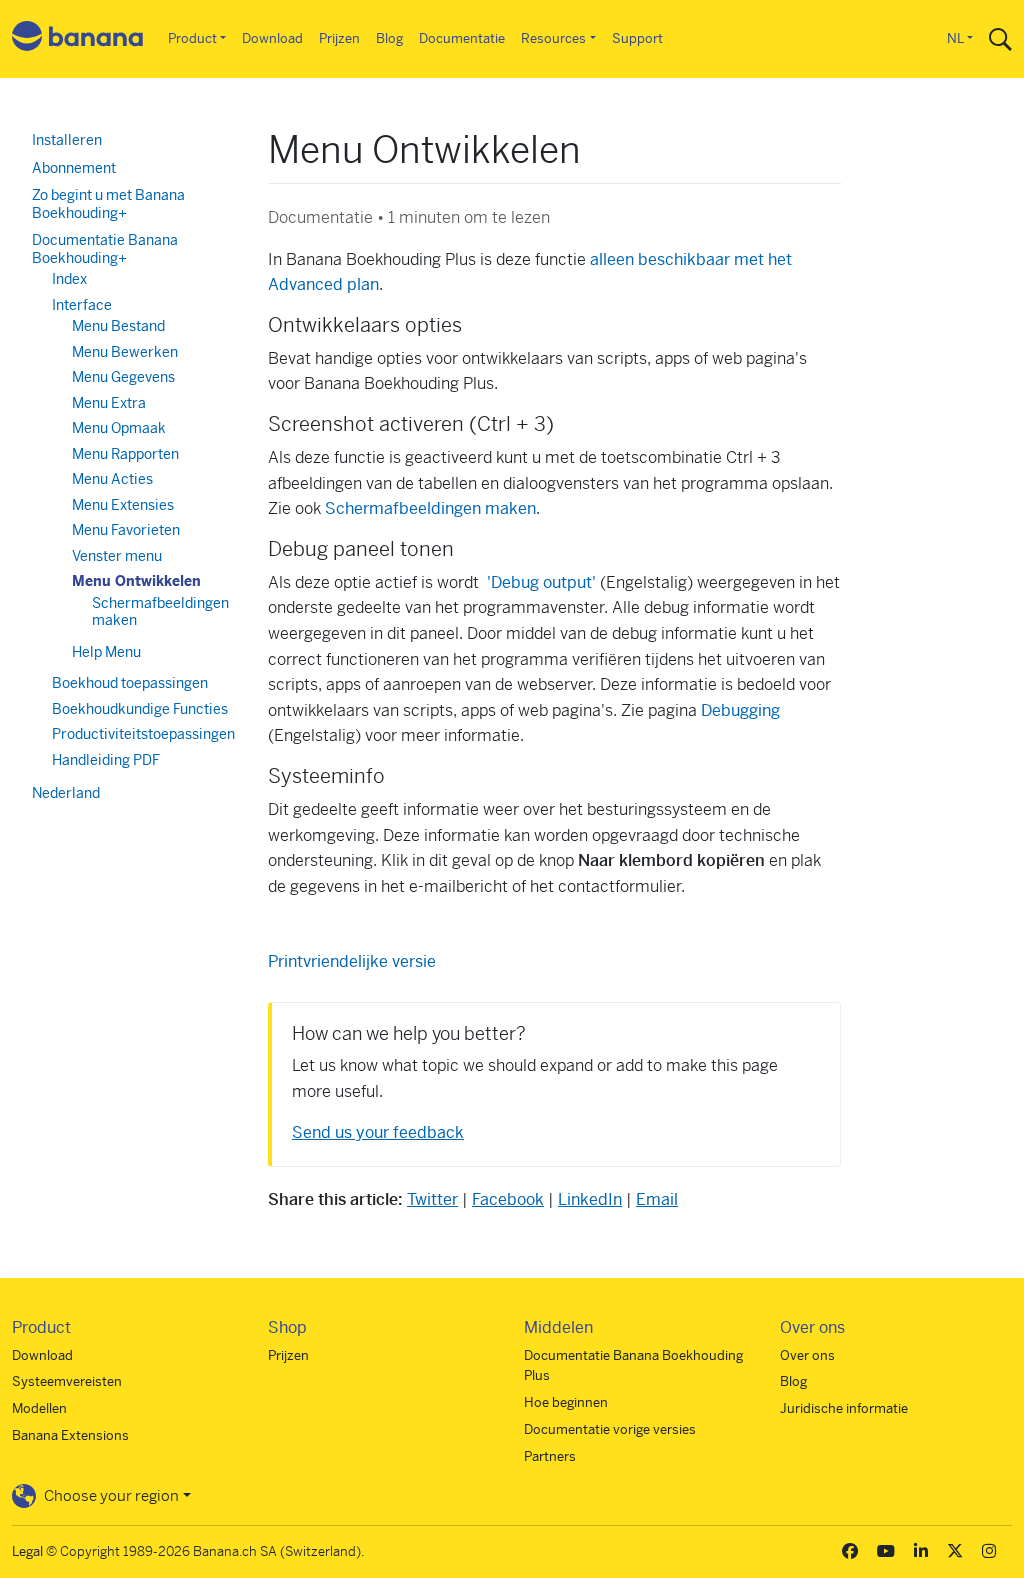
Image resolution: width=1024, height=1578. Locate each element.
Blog (389, 38)
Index (69, 279)
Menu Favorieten (126, 530)
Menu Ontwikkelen (136, 581)
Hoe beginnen (566, 1402)
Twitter (432, 1199)
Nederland (66, 793)
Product (192, 38)
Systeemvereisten (67, 1381)
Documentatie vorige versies (610, 1429)
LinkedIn (590, 1199)
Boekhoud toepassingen (130, 683)
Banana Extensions (70, 1435)
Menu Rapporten (125, 454)
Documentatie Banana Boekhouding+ (105, 249)
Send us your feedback (378, 1132)
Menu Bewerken (125, 352)
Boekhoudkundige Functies (140, 709)
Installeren (67, 140)
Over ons (807, 1355)
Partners (550, 1456)
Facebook (508, 1199)
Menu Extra (109, 403)
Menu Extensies (123, 505)
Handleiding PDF (106, 760)
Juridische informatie (844, 1408)
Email (657, 1199)
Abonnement (74, 168)
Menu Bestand (118, 326)
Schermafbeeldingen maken (430, 508)
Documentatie (462, 38)
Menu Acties (112, 479)
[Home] (78, 39)
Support (637, 38)
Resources (553, 38)
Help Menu (106, 652)
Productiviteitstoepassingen (143, 734)
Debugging (740, 710)
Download (272, 38)
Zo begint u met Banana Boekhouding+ (108, 204)
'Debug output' (543, 582)
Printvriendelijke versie (352, 961)
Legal (27, 1551)
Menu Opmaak (119, 428)
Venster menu (117, 556)
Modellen (39, 1408)
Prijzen (339, 38)
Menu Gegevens (123, 377)
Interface (82, 305)
